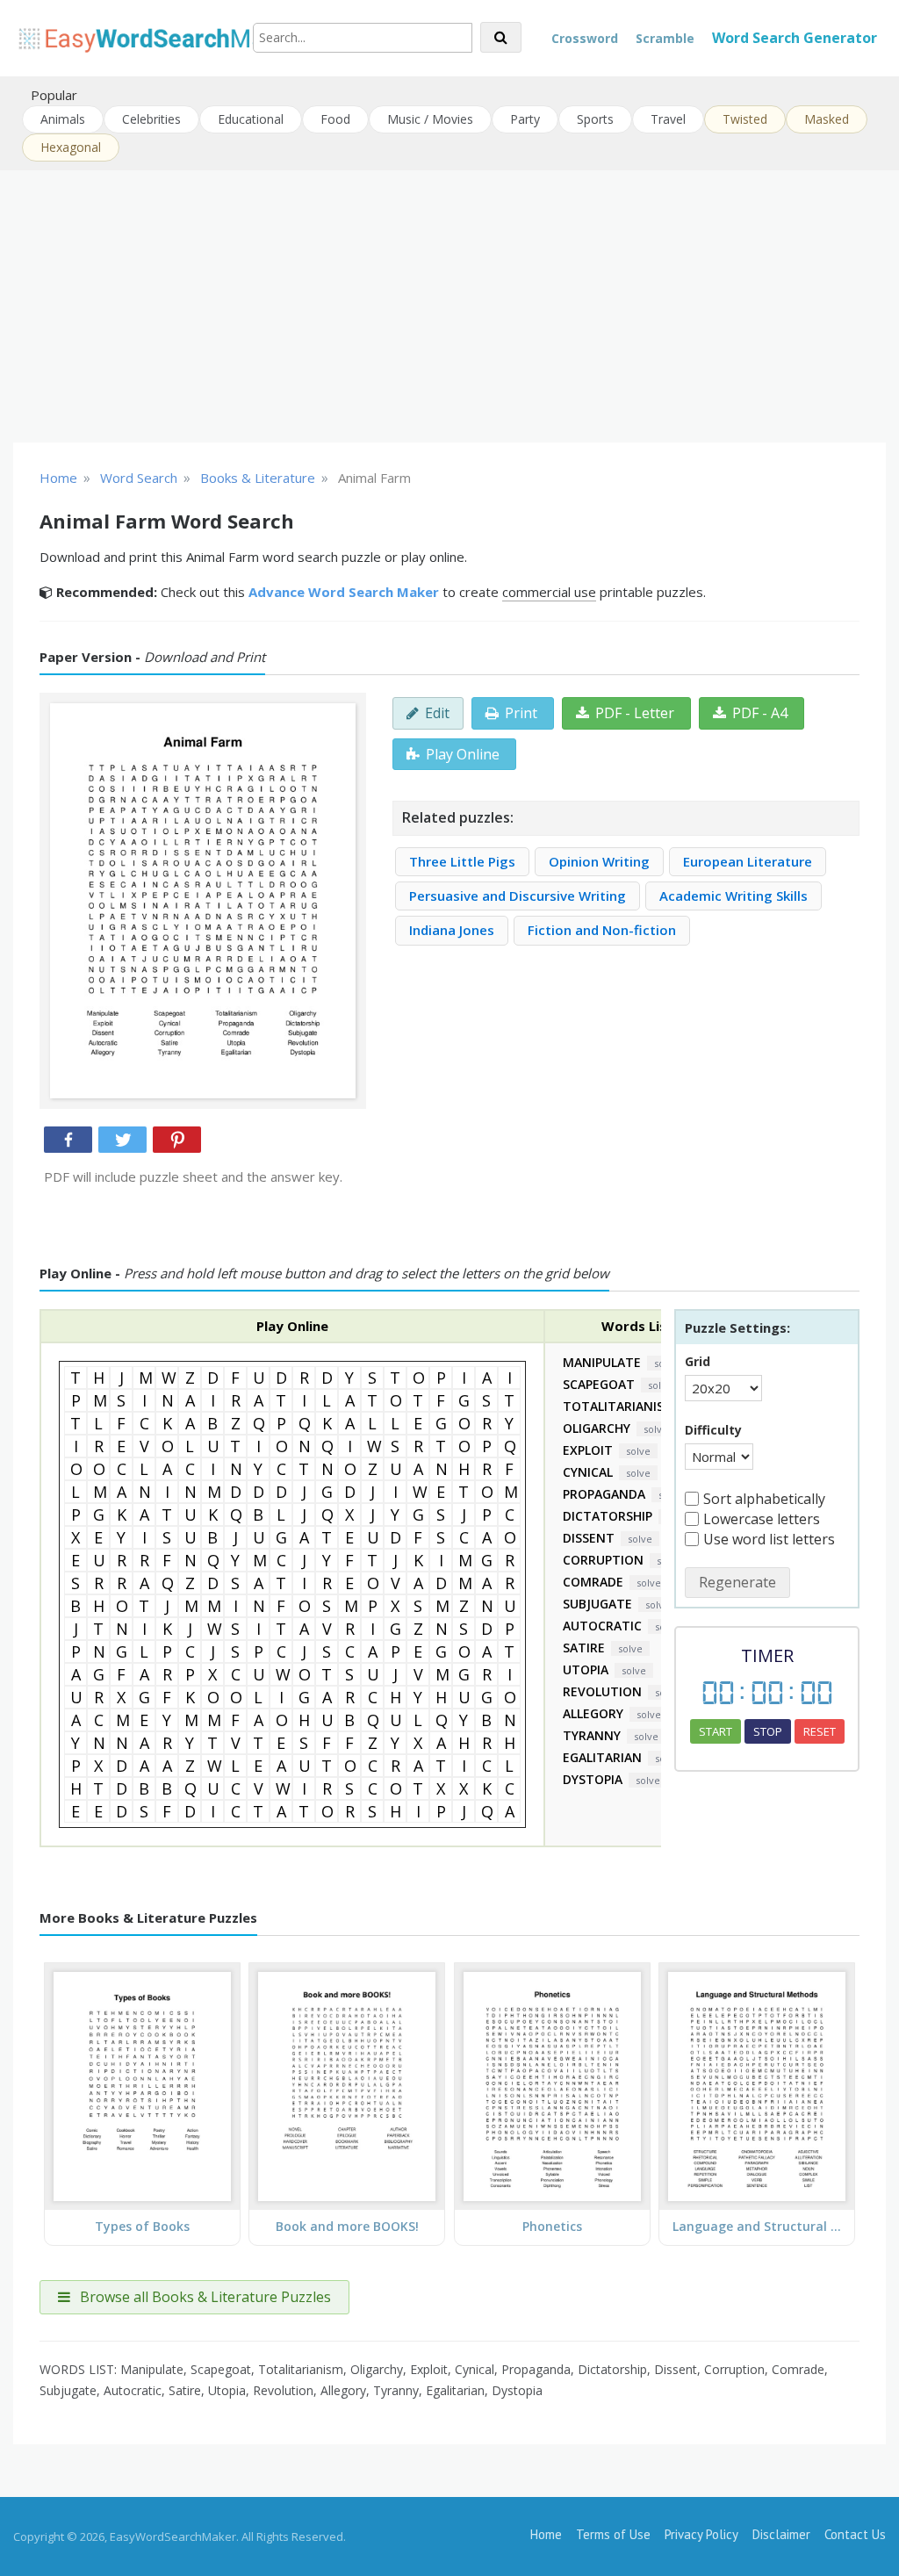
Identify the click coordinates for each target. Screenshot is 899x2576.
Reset (820, 1731)
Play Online (463, 754)
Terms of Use (613, 2534)
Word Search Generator (795, 38)
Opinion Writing (599, 861)
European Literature (748, 861)
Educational (251, 119)
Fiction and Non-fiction (602, 930)
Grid (698, 1361)
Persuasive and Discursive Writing (518, 896)
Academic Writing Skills (734, 896)
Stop (768, 1731)
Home (546, 2534)
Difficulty (713, 1430)
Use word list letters (769, 1539)
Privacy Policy (701, 2534)
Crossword (585, 38)
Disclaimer (781, 2534)
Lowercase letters (762, 1519)
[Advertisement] (449, 306)
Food (335, 119)
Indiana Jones (452, 930)
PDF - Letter (635, 713)
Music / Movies (430, 119)
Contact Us (855, 2534)
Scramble (665, 38)
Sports (595, 119)
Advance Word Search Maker (344, 592)
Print (521, 713)
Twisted (745, 119)
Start (716, 1731)
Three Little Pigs (462, 861)
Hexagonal (71, 147)
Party (525, 119)
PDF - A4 (760, 713)
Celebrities (151, 119)
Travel (668, 119)
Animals (63, 119)
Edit (437, 713)
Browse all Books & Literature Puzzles (204, 2297)
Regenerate (737, 1582)
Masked (827, 119)
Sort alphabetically (764, 1499)
